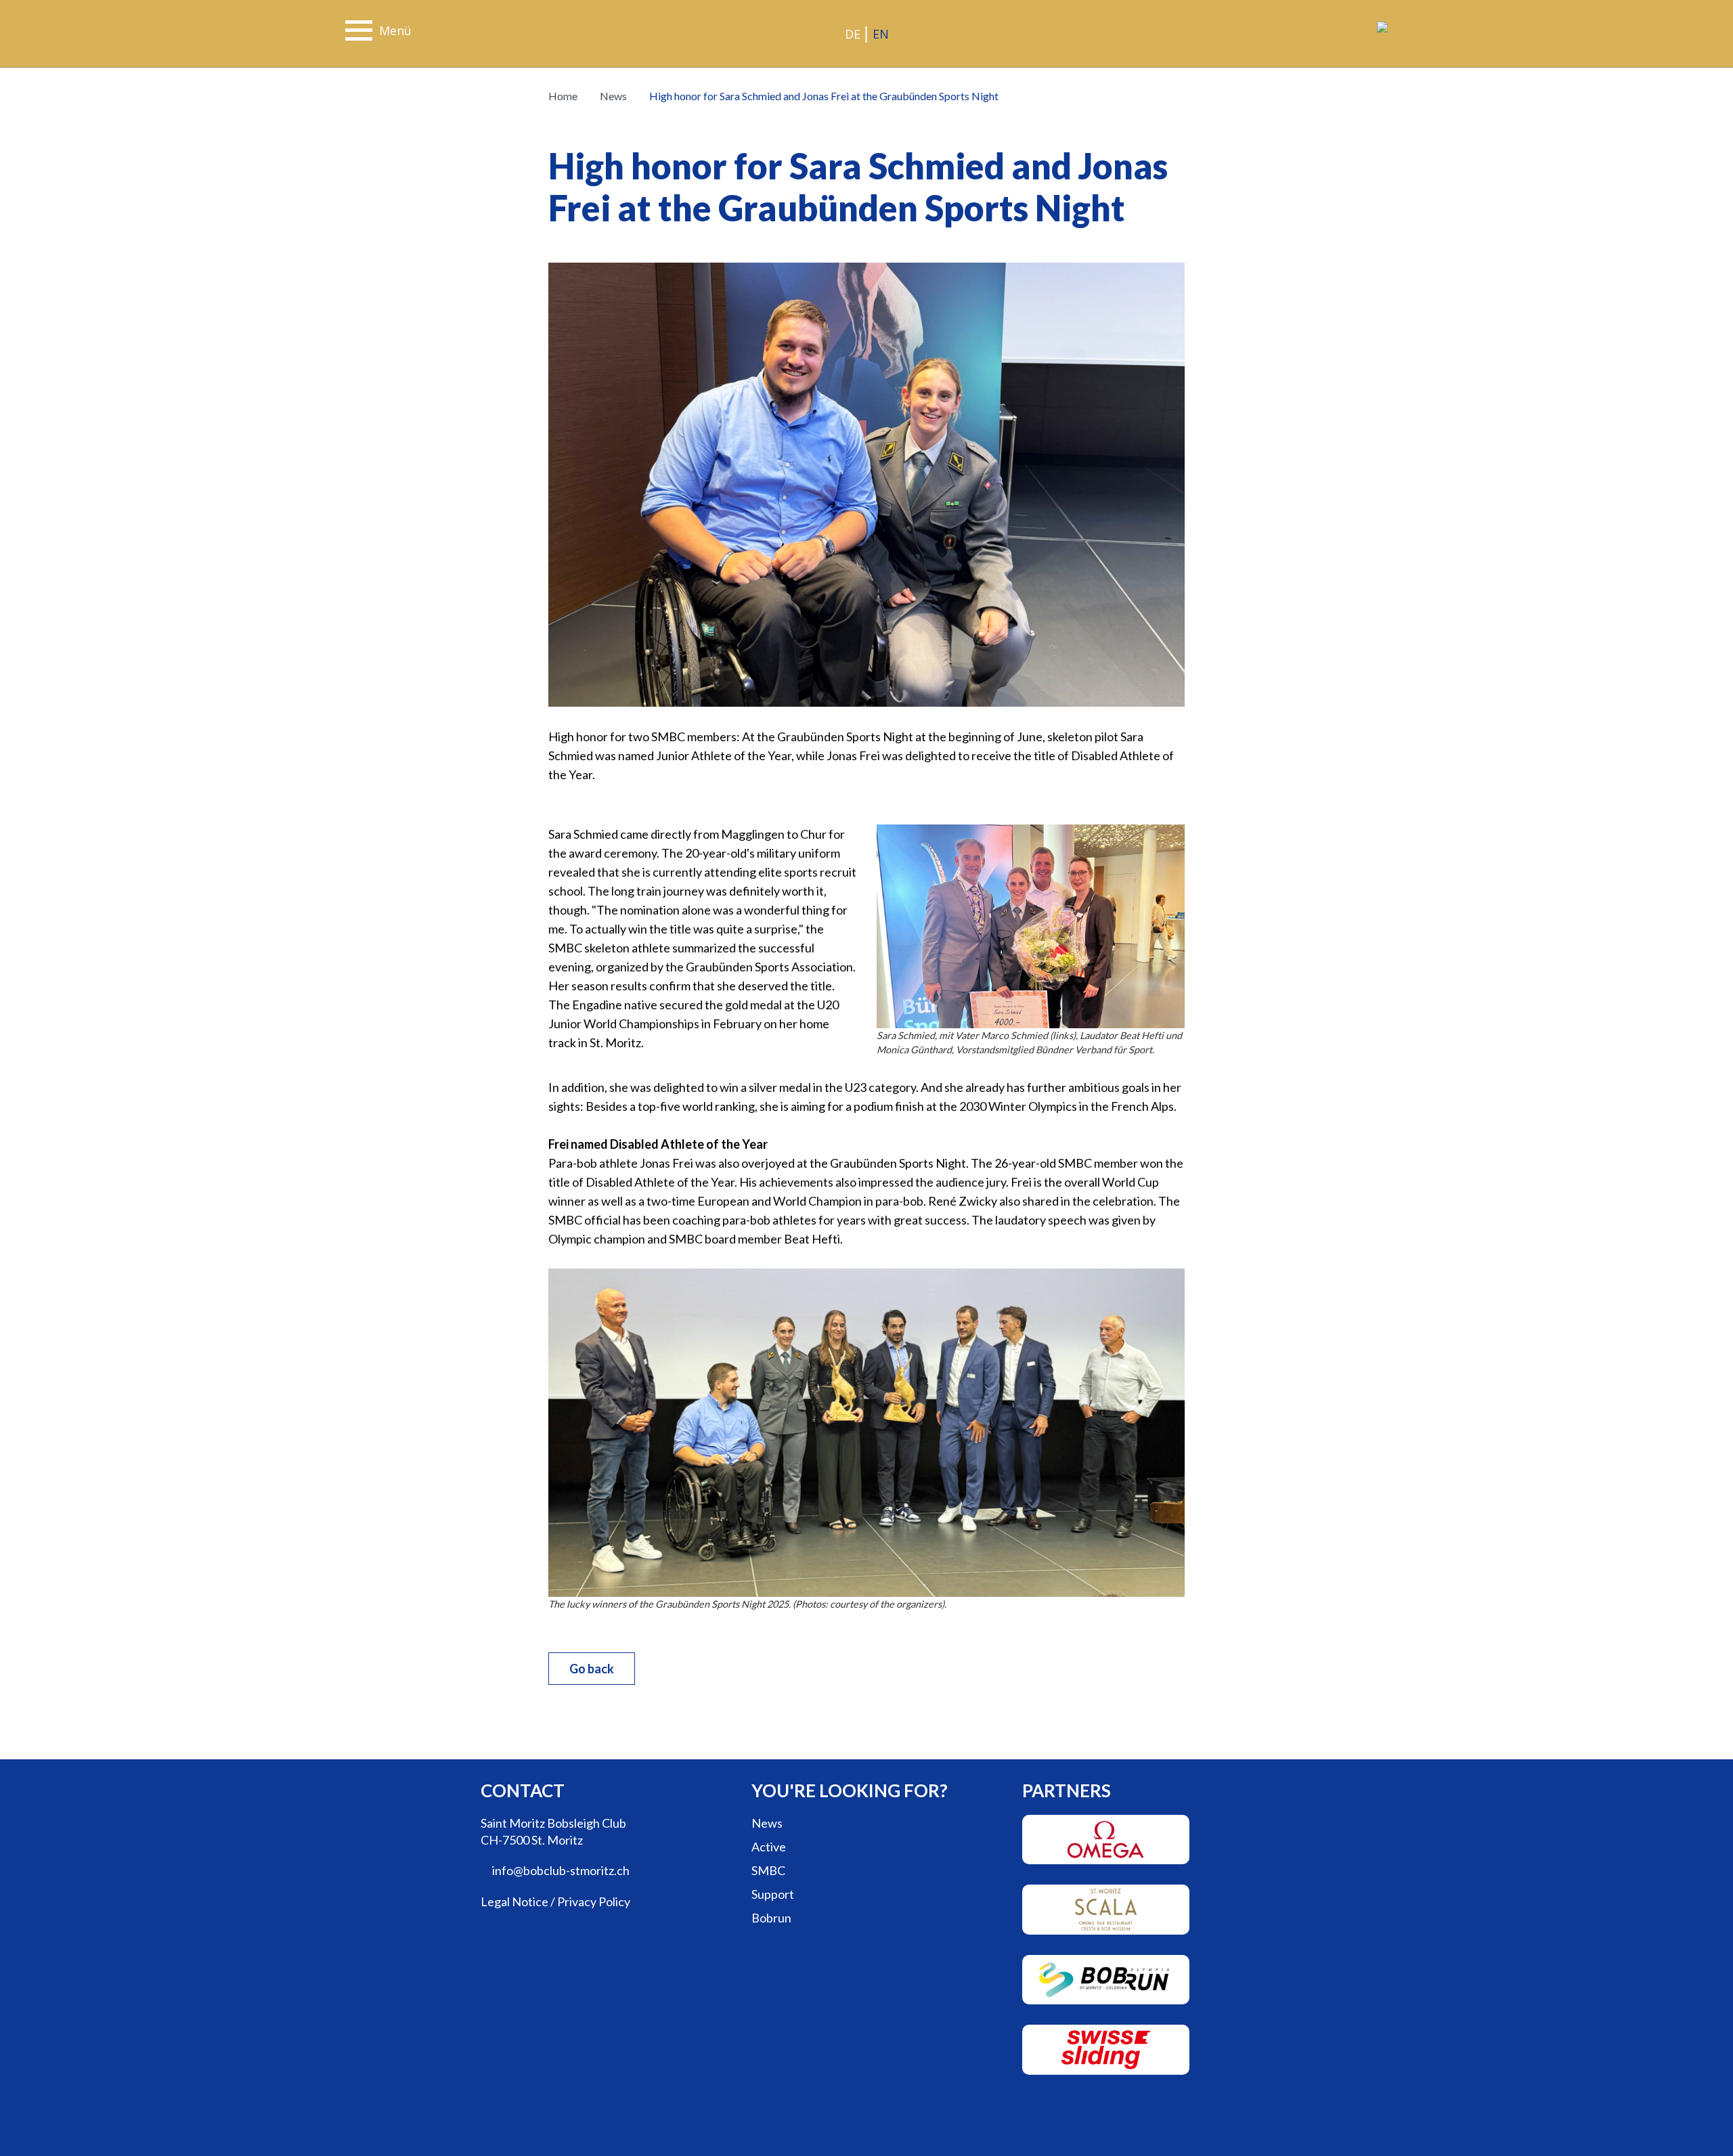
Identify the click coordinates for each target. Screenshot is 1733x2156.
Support (773, 1894)
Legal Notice (514, 1901)
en (881, 34)
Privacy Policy (594, 1901)
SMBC (768, 1870)
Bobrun (771, 1918)
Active (769, 1847)
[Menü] (359, 32)
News (612, 96)
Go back (592, 1669)
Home (563, 96)
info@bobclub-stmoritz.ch (560, 1870)
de (853, 34)
